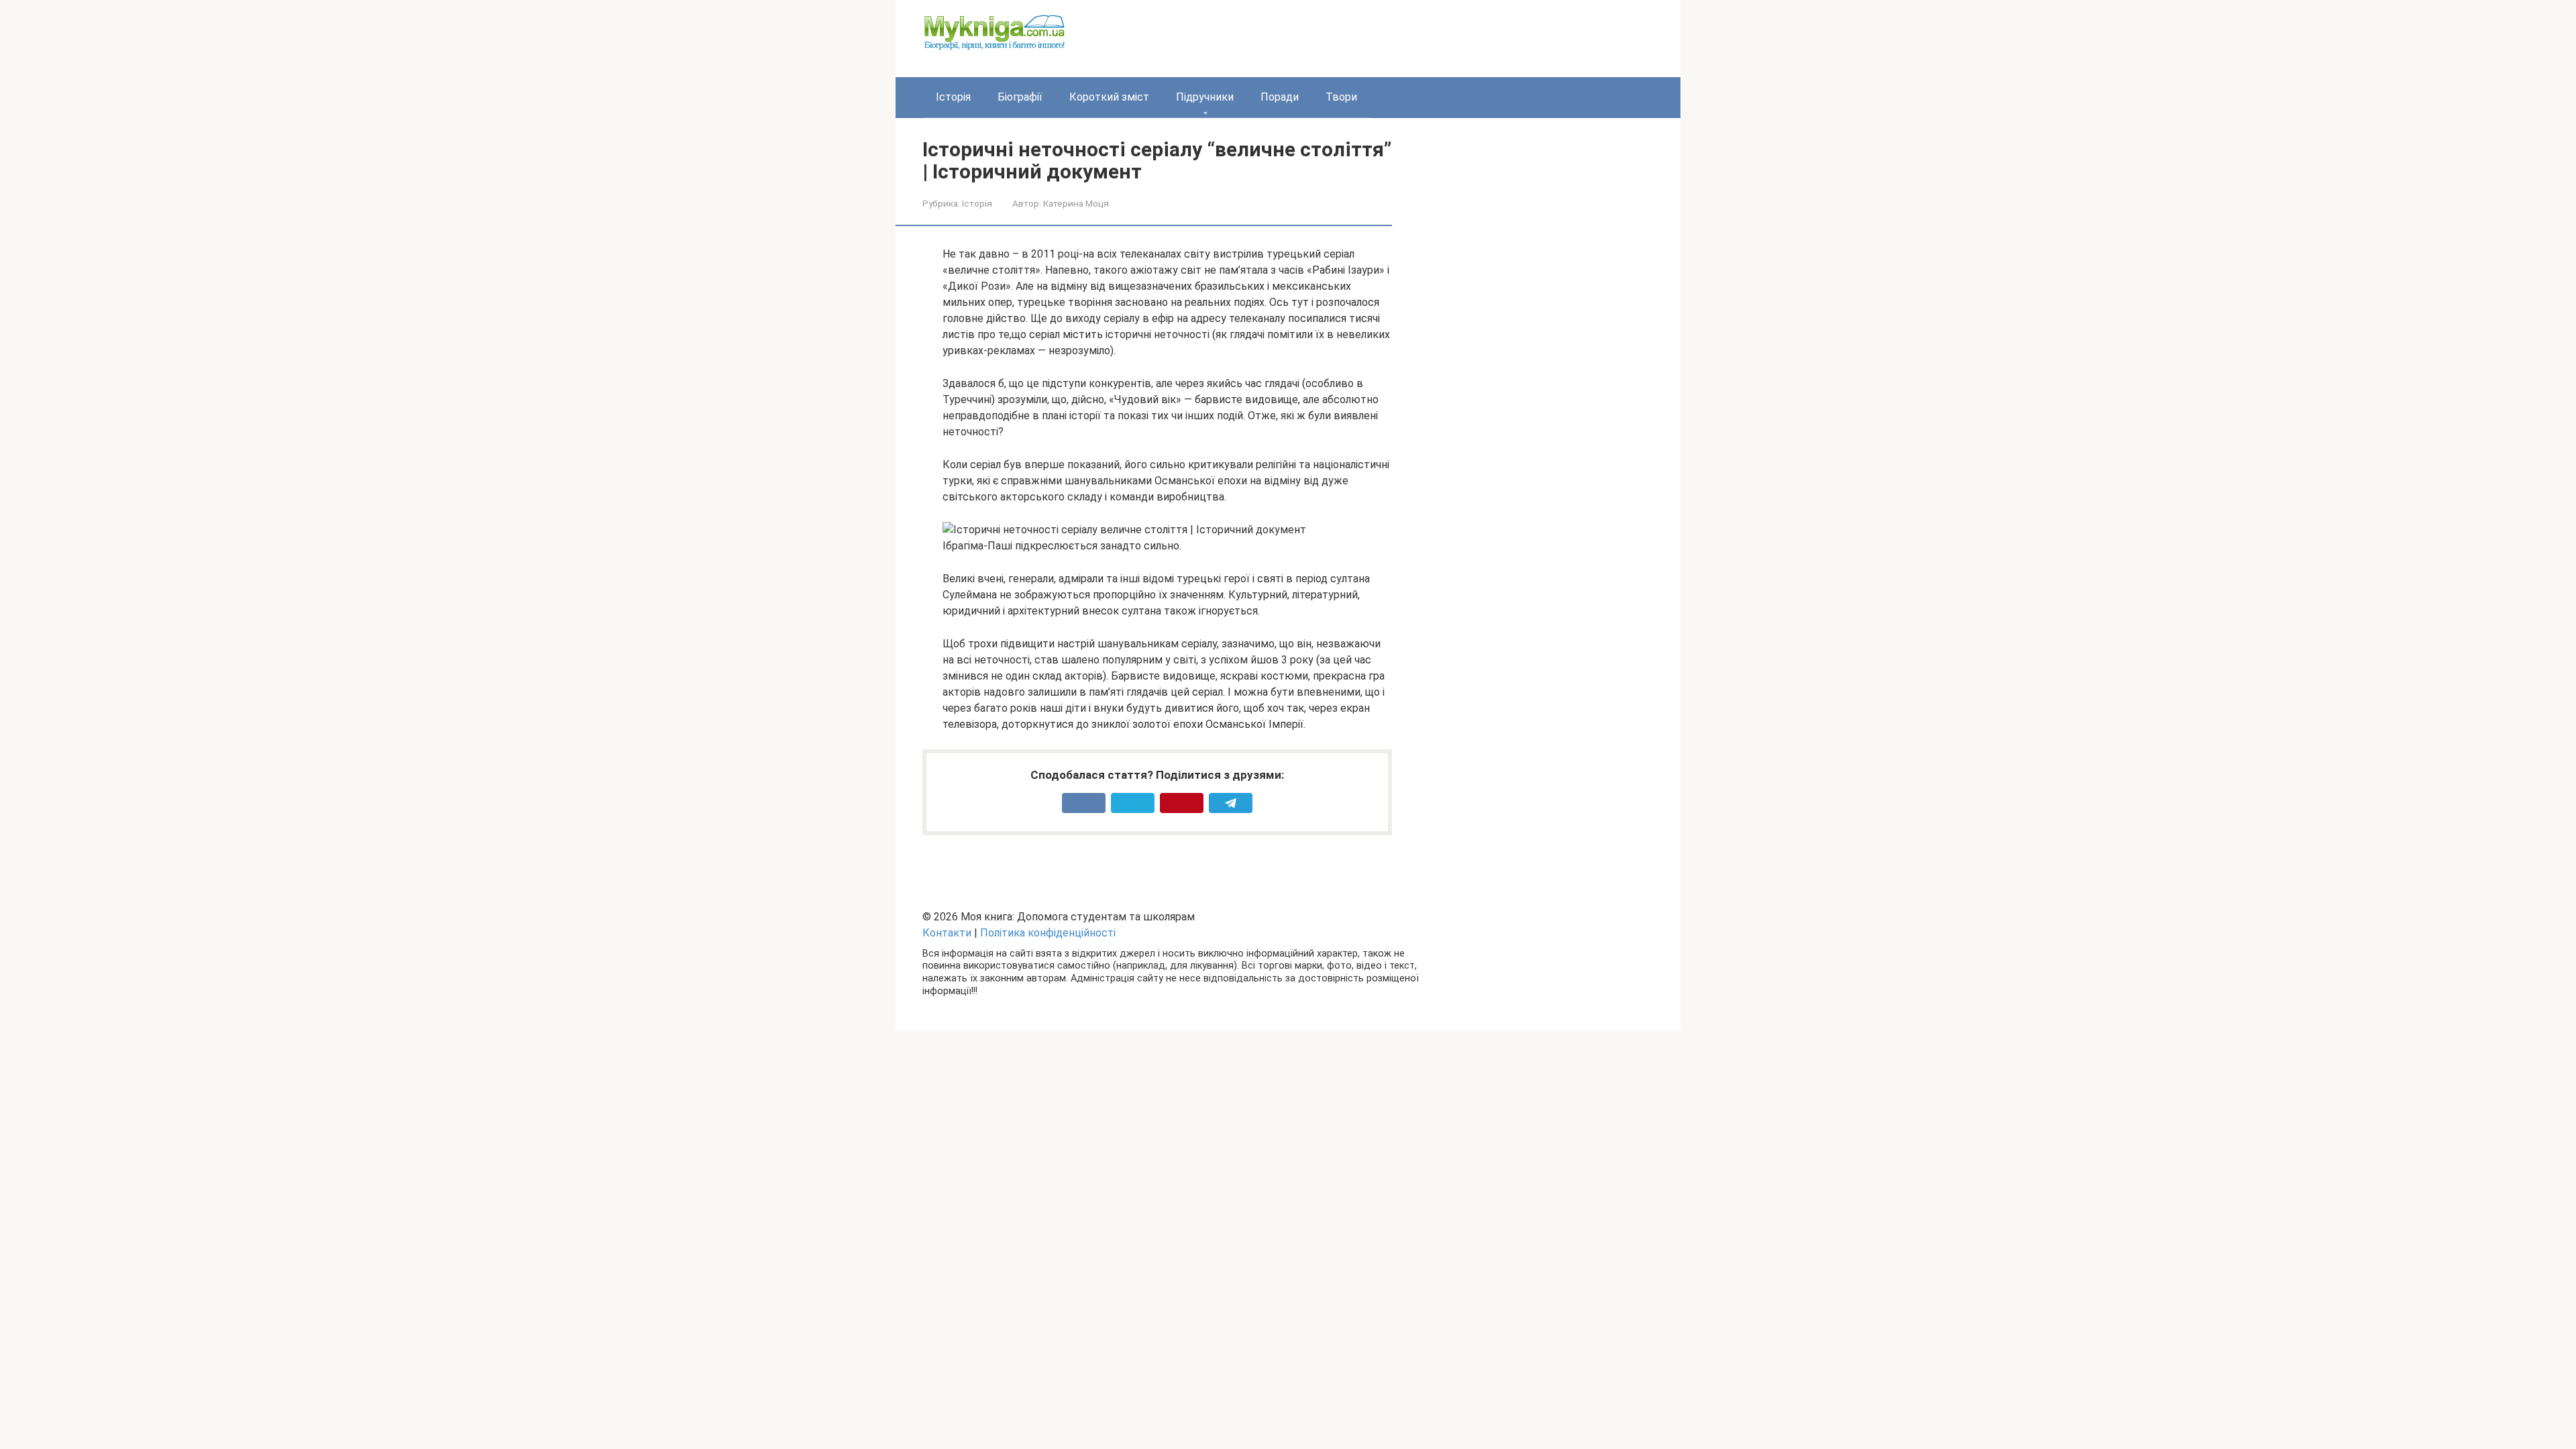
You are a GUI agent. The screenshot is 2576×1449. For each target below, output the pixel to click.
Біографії (1020, 97)
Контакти (947, 933)
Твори (1341, 97)
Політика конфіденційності (1048, 933)
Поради (1280, 97)
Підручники (1205, 97)
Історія (953, 97)
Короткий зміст (1109, 97)
